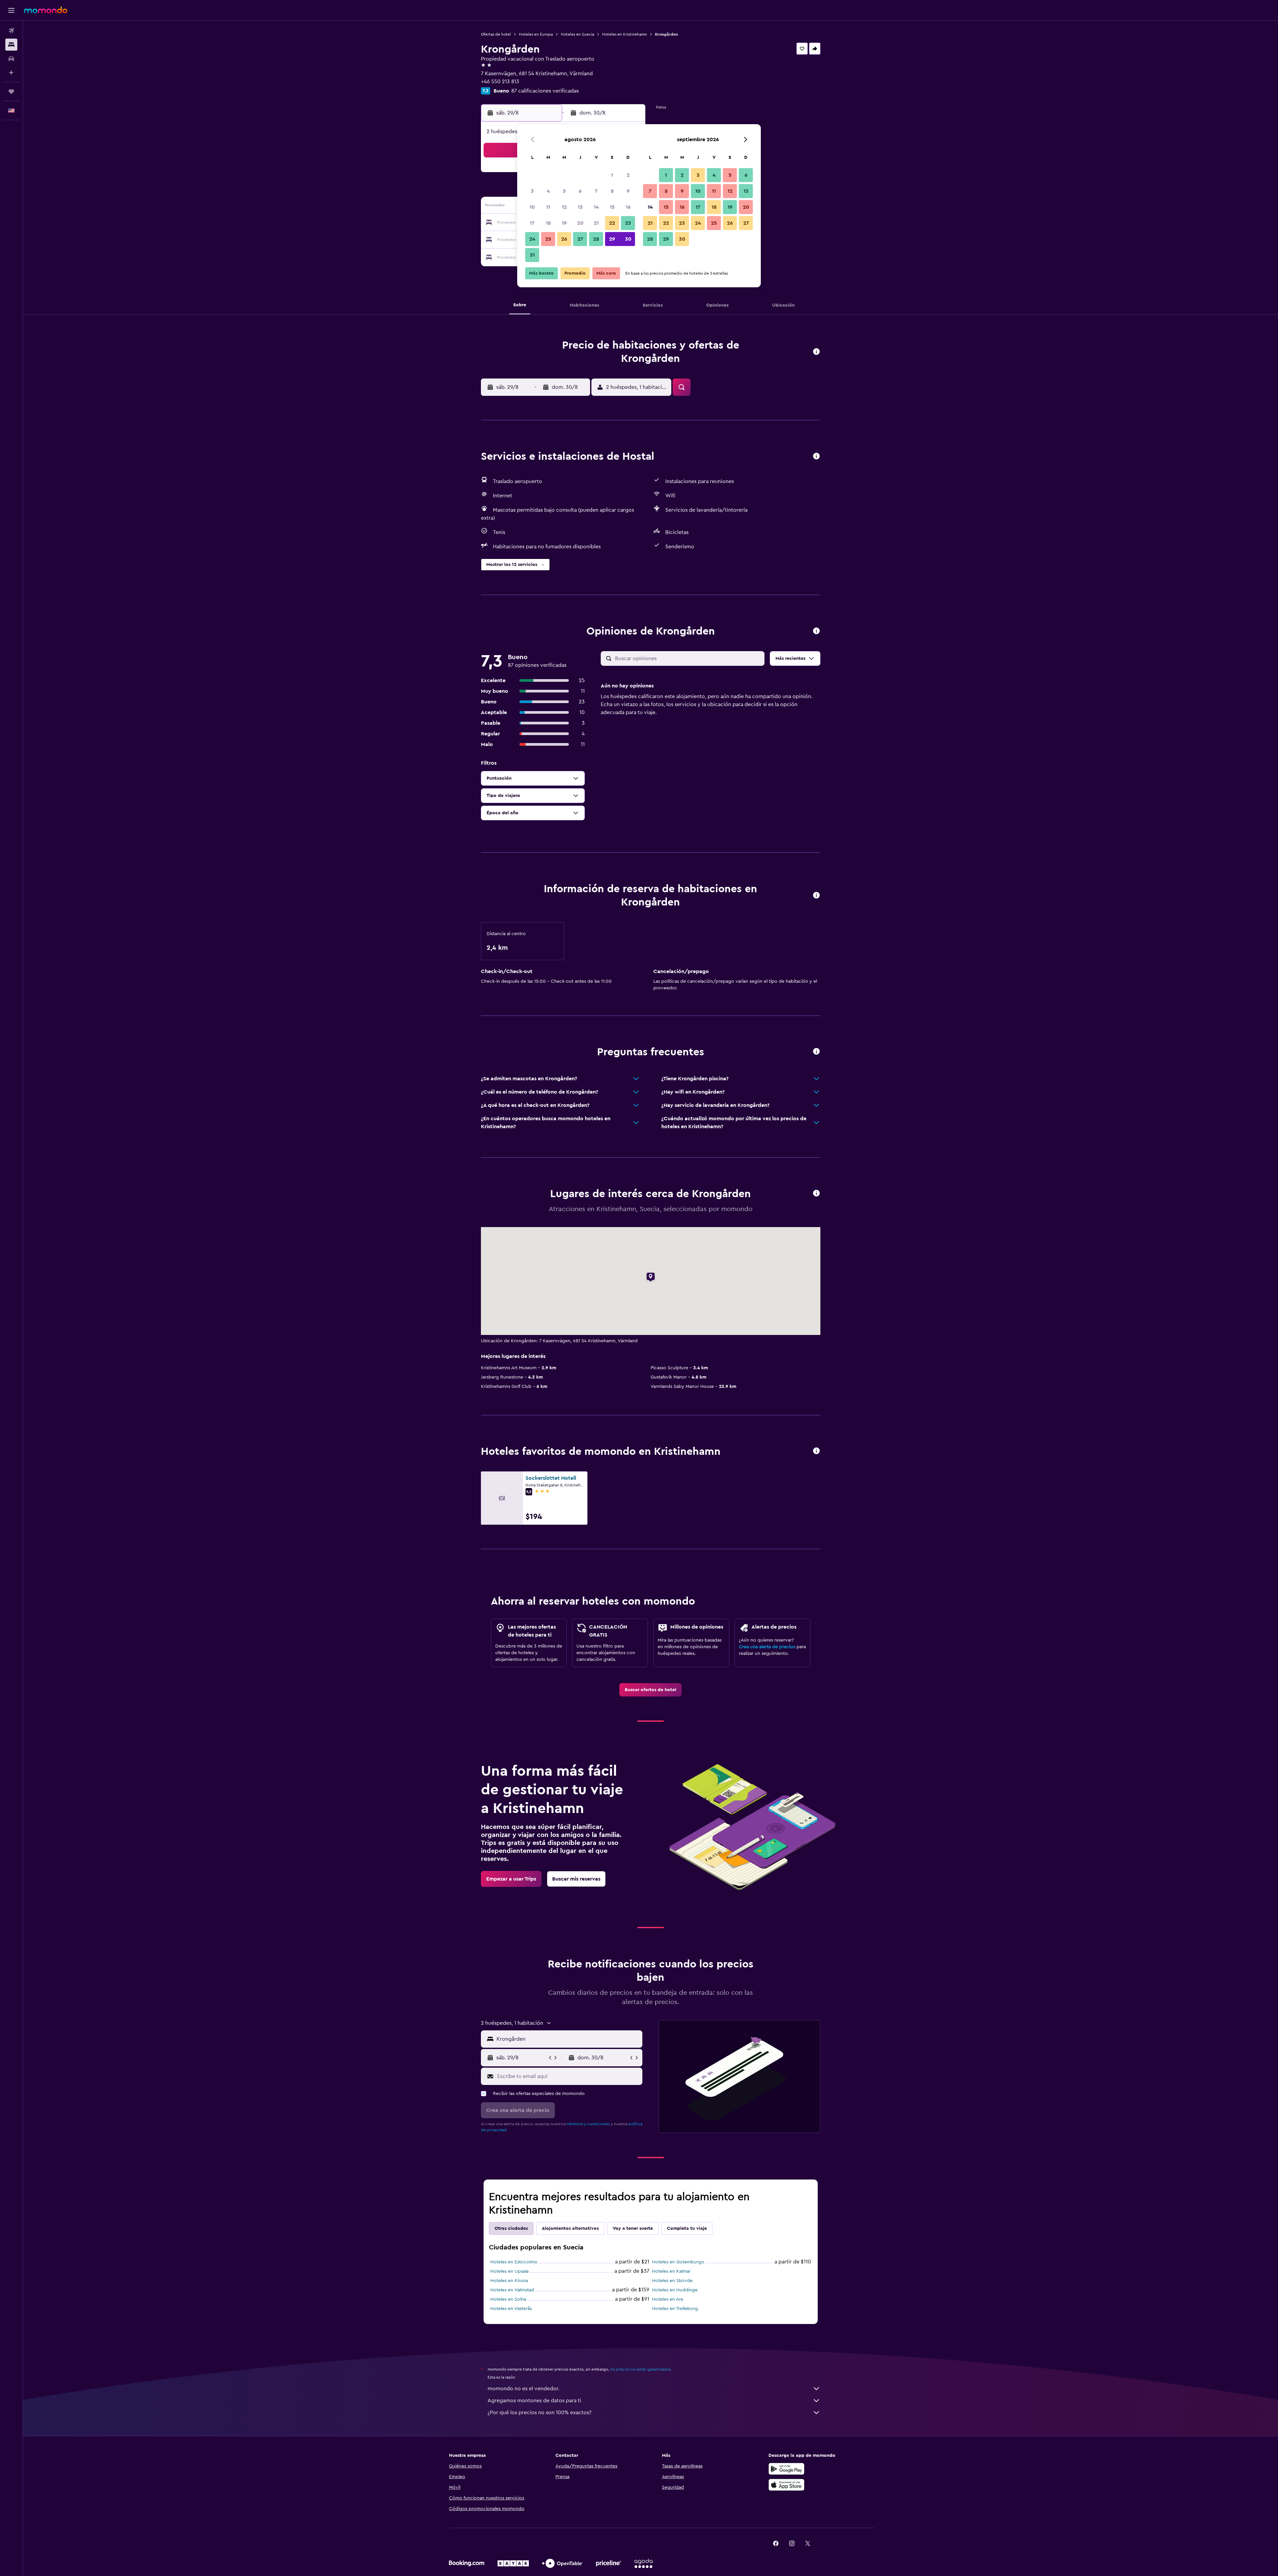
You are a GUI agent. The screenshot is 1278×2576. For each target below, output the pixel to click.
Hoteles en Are (668, 2299)
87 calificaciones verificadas (545, 91)
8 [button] (612, 191)
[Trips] (11, 92)
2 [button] (628, 175)
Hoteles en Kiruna (509, 2281)
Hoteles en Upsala (509, 2271)
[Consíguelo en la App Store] (786, 2485)
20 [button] (580, 223)
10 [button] (532, 207)
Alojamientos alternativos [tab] (570, 2228)
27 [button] (580, 239)
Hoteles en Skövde (672, 2281)
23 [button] (628, 223)
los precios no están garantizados (640, 2369)
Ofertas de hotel (496, 34)
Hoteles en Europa (536, 34)
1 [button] (612, 175)
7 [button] (596, 191)
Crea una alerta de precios (767, 1647)
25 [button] (548, 239)
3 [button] (532, 191)
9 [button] (628, 191)
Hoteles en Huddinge (675, 2290)
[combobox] (568, 2039)
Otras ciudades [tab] (511, 2228)
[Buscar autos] (11, 59)
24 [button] (532, 239)
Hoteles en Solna (508, 2299)
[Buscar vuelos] (11, 31)
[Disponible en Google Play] (786, 2469)
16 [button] (628, 207)
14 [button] (596, 207)
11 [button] (548, 207)
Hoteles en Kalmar (671, 2271)
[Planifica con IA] (11, 73)
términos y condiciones (588, 2124)
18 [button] (548, 223)
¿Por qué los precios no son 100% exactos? (539, 2413)
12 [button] (564, 207)
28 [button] (596, 239)
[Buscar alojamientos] (11, 45)
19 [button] (564, 223)
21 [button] (596, 223)
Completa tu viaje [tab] (687, 2228)
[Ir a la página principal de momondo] (46, 10)
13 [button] (580, 207)
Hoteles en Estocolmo (514, 2262)
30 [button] (628, 239)
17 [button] (532, 223)
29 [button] (612, 239)
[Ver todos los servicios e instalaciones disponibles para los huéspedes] (816, 457)
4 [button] (548, 191)
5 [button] (564, 191)
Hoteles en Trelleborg (675, 2309)
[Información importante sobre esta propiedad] (816, 896)
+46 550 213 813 (500, 82)
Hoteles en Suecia (577, 34)
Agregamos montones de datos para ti (534, 2401)
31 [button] (532, 255)
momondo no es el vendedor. (524, 2389)
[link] (650, 1690)
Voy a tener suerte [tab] (633, 2228)
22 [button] (612, 223)
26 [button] (564, 239)
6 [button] (580, 191)
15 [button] (612, 207)
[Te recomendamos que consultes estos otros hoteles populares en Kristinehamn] (816, 1451)
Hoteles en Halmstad (512, 2290)
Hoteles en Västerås (511, 2309)
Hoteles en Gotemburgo (678, 2262)
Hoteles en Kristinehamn (625, 34)
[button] (11, 10)
